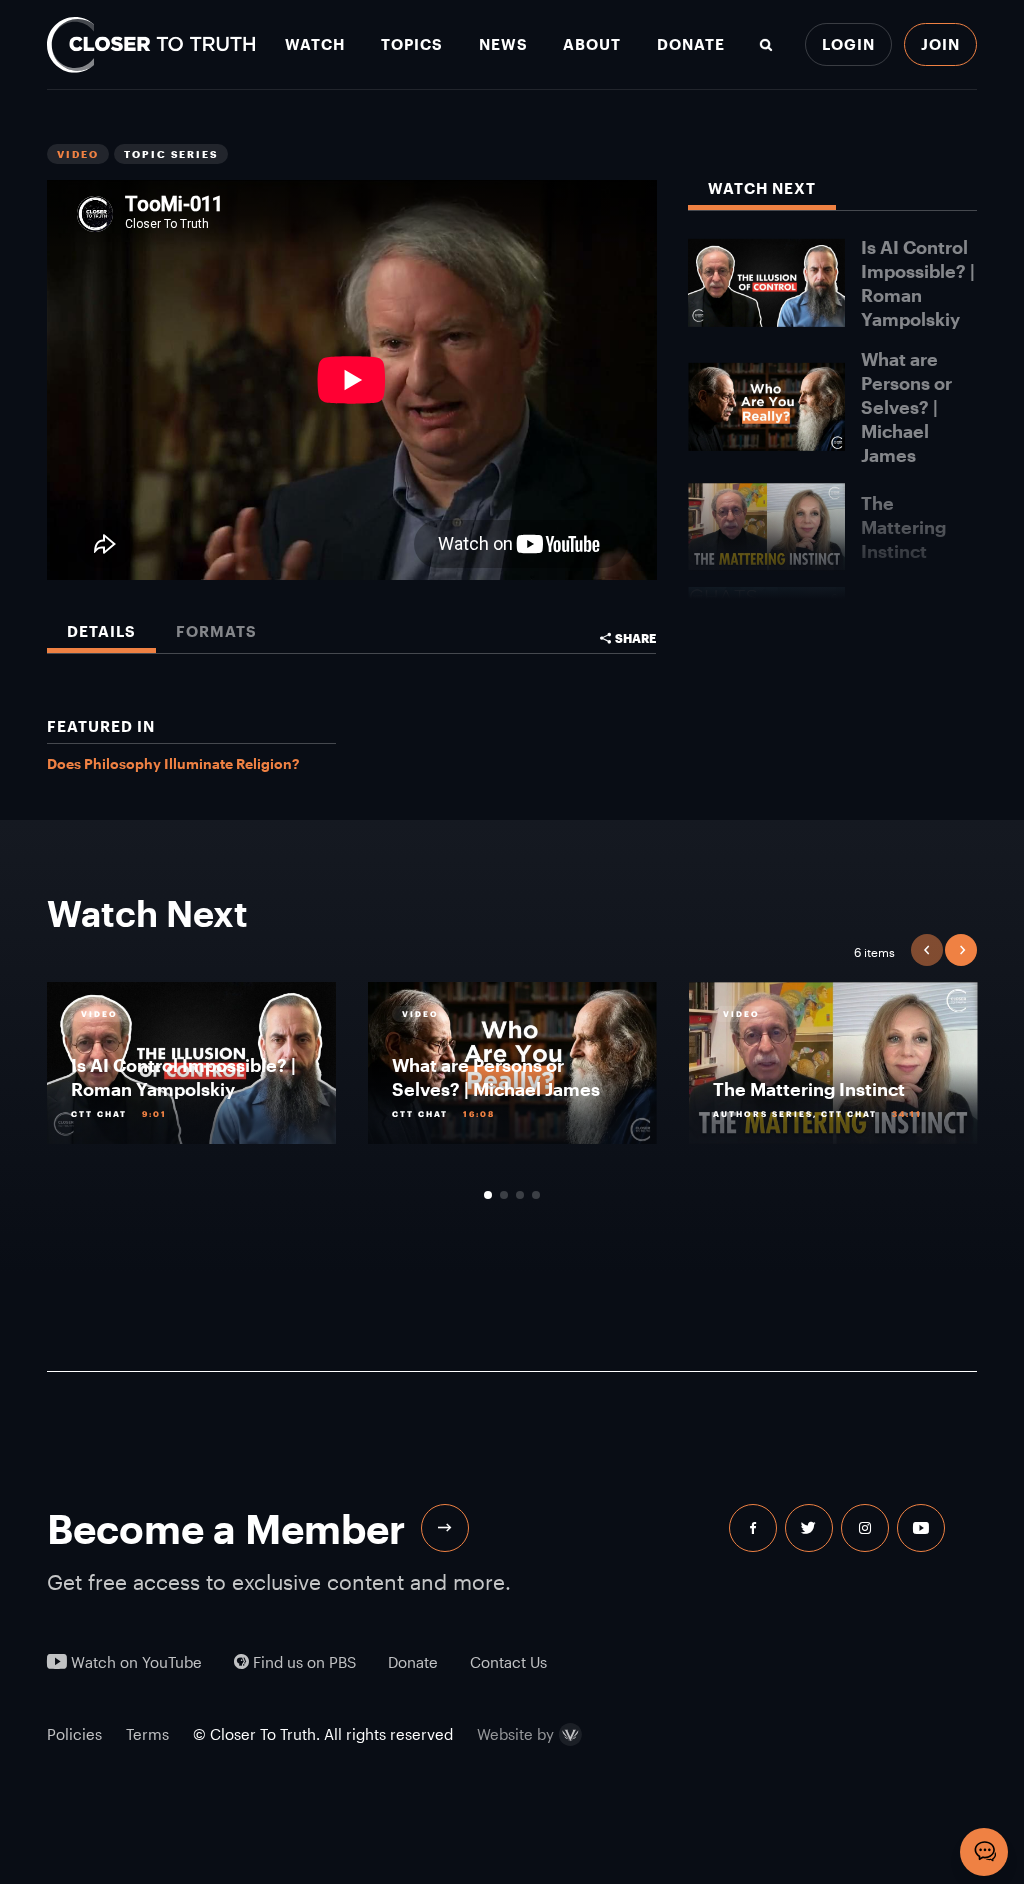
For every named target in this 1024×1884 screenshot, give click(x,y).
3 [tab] (520, 1195)
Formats (216, 631)
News (503, 44)
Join (940, 44)
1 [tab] (488, 1195)
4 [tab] (536, 1195)
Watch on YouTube (134, 1662)
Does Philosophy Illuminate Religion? (173, 763)
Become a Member (226, 1528)
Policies (74, 1734)
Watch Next (762, 188)
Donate (691, 44)
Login (848, 44)
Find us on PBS (302, 1662)
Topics (412, 44)
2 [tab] (504, 1195)
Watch (315, 44)
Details (101, 631)
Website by (515, 1735)
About (592, 44)
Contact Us (508, 1662)
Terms (147, 1734)
